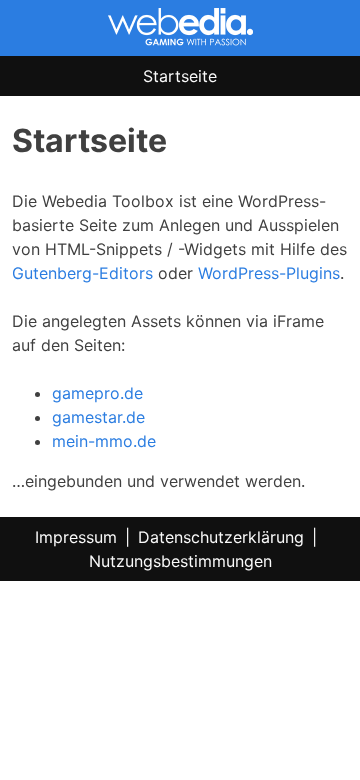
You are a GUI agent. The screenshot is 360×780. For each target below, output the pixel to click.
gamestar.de (98, 417)
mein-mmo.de (104, 441)
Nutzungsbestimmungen (180, 561)
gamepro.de (97, 393)
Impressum (76, 537)
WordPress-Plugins (269, 273)
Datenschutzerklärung (221, 537)
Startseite (180, 76)
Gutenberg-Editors (82, 273)
